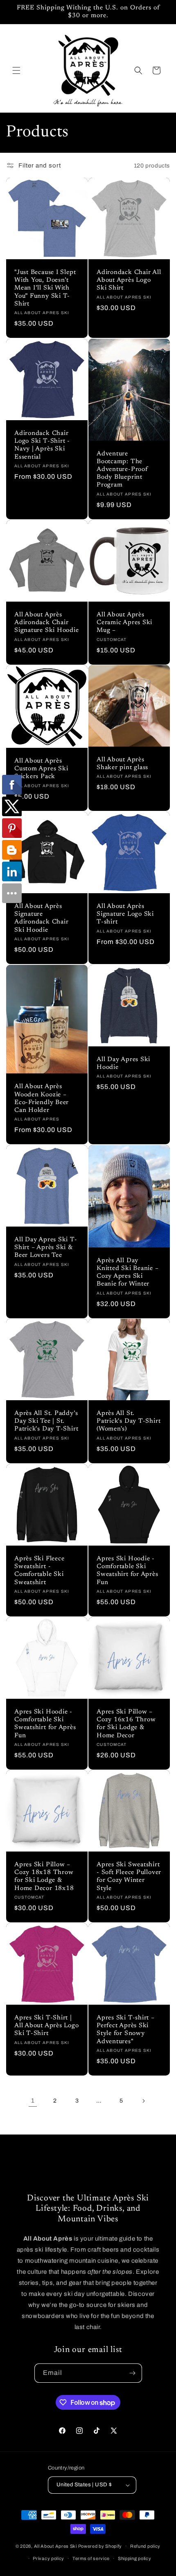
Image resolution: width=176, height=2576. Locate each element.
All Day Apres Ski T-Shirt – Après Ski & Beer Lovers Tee (46, 1248)
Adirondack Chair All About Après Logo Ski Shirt (129, 280)
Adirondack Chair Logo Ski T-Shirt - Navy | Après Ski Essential (42, 445)
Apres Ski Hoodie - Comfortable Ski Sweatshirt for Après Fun (127, 1571)
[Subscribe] (133, 2373)
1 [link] (33, 2101)
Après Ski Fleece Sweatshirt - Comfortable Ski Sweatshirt (39, 1571)
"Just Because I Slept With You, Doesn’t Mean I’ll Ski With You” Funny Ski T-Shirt (45, 288)
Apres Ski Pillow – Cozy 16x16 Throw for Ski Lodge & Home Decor (126, 1724)
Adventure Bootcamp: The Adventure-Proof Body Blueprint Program (122, 470)
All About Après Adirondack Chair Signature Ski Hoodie (47, 623)
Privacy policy (49, 2558)
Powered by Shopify (100, 2546)
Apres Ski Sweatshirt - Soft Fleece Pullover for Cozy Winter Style (129, 1877)
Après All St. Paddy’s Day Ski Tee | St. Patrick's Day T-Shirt (46, 1421)
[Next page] (143, 2101)
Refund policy (145, 2546)
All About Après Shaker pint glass (122, 764)
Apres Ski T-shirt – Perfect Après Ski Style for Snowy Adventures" (126, 2030)
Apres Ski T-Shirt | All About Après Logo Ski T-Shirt (47, 2026)
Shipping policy (135, 2558)
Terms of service (91, 2558)
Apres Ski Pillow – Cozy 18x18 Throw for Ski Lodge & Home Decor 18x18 (44, 1877)
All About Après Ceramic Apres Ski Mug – (124, 623)
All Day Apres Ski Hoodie (123, 1064)
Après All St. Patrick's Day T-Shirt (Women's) (129, 1421)
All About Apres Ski (55, 2546)
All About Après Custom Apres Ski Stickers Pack (41, 769)
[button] (16, 70)
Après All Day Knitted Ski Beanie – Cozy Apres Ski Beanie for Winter (128, 1273)
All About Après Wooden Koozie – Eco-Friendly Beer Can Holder (42, 1099)
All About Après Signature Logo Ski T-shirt (125, 914)
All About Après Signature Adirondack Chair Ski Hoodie (41, 918)
